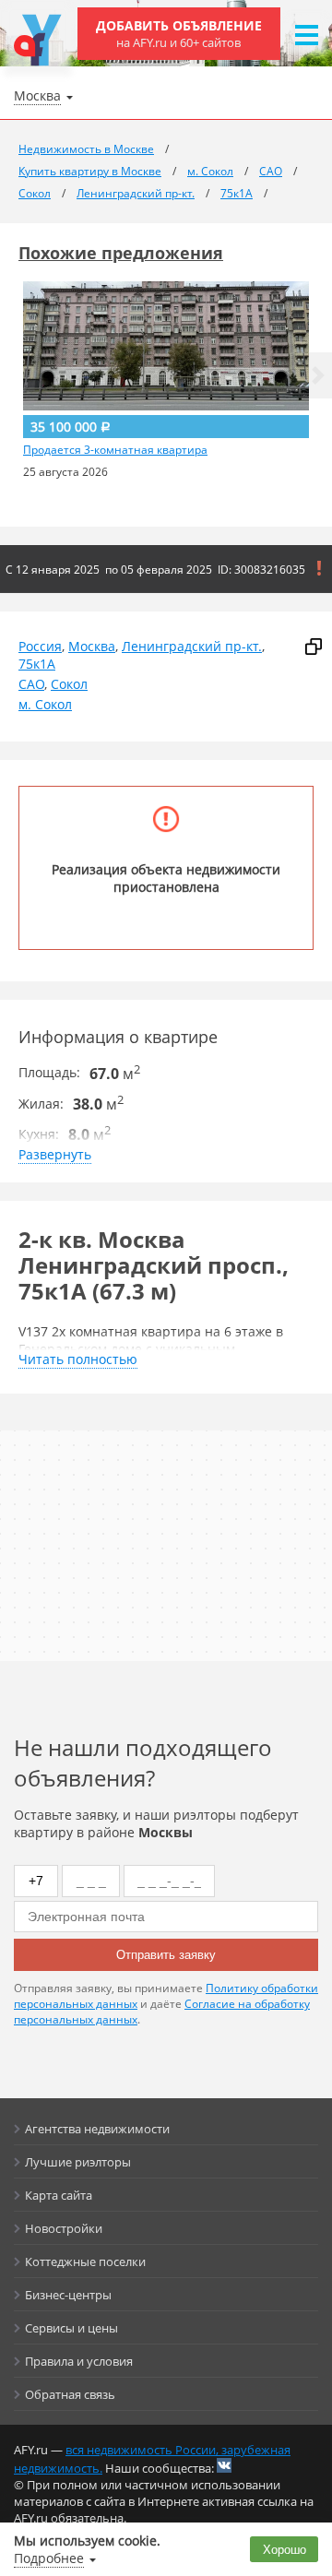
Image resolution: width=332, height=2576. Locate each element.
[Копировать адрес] (314, 647)
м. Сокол (45, 704)
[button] (318, 375)
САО (31, 684)
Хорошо (285, 2550)
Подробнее (49, 2558)
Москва (92, 646)
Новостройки (64, 2228)
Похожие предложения (121, 253)
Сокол (69, 684)
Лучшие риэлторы (78, 2162)
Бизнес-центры (68, 2295)
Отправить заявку (166, 1955)
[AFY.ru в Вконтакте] (224, 2465)
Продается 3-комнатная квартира (115, 450)
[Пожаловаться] (319, 568)
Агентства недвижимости (97, 2129)
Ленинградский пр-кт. (192, 646)
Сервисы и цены (71, 2328)
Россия (40, 646)
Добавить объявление (179, 34)
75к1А (37, 664)
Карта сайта (59, 2195)
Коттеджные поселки (85, 2261)
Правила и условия (79, 2361)
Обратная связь (70, 2394)
